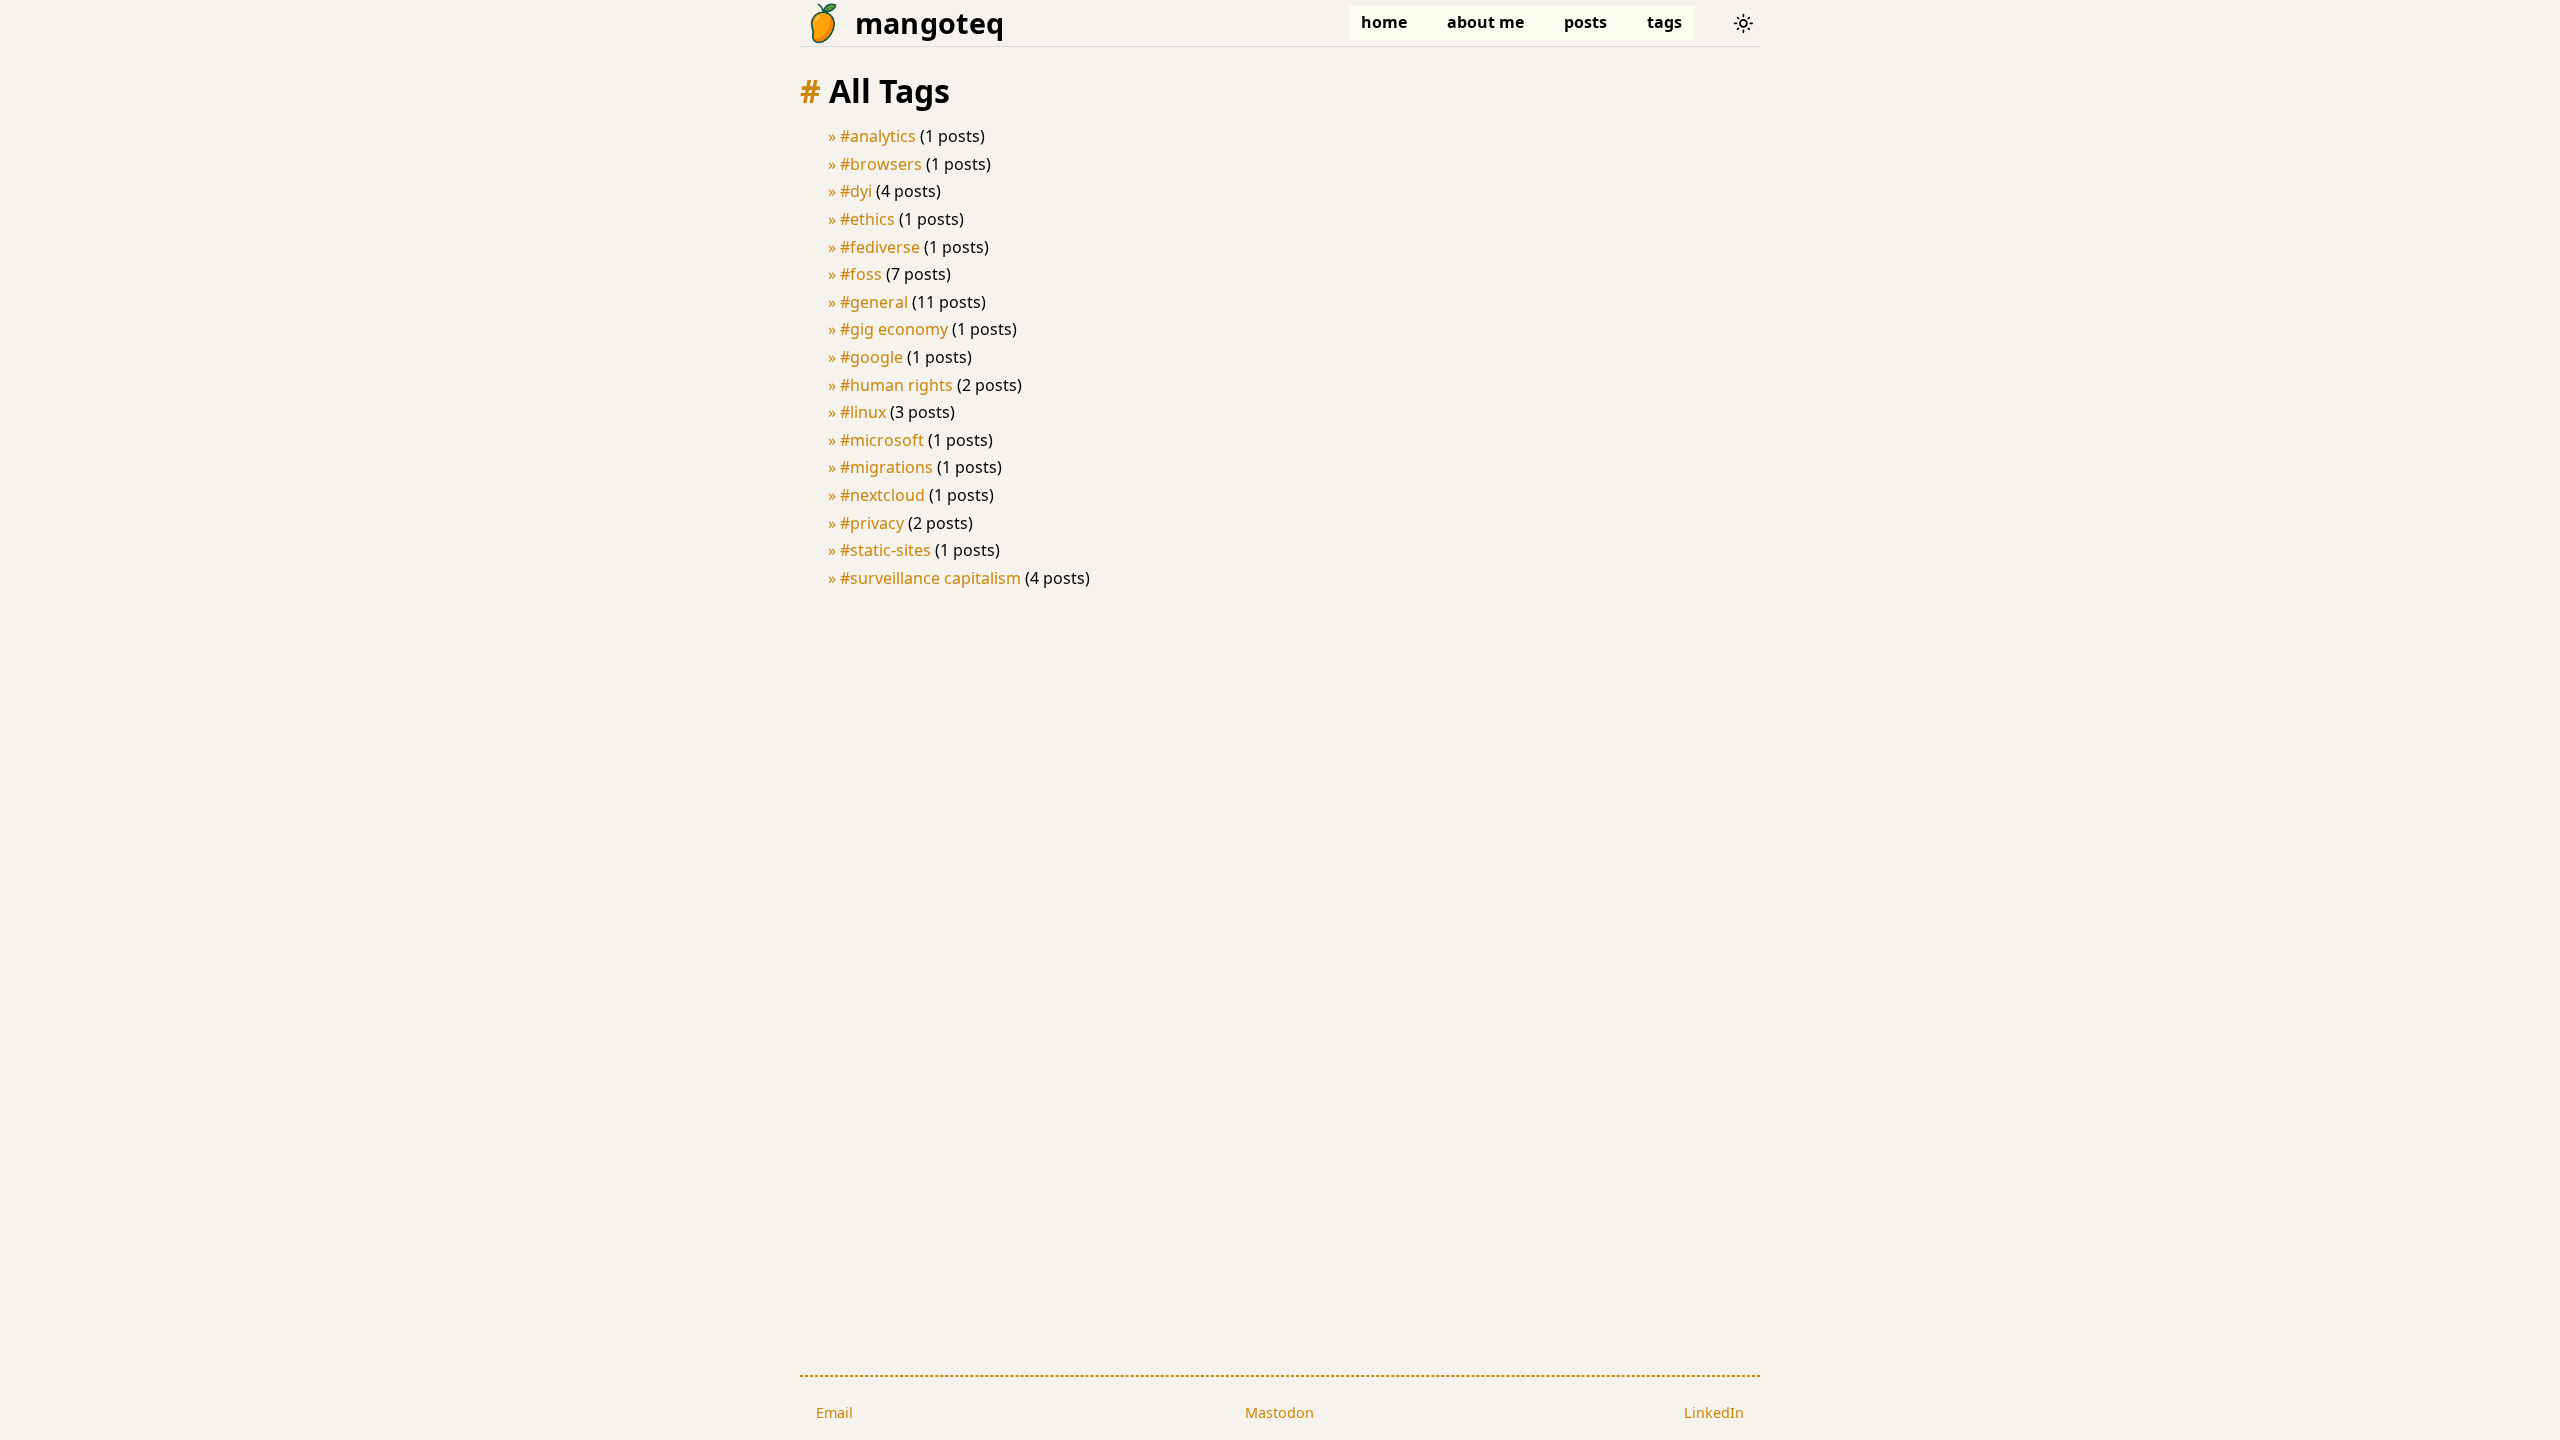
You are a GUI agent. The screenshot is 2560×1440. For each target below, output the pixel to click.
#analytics (878, 136)
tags (1664, 22)
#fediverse (880, 247)
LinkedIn (1714, 1412)
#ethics (867, 219)
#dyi (856, 191)
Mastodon (1279, 1412)
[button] (1743, 23)
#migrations (886, 467)
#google (871, 357)
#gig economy (894, 329)
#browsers (881, 164)
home (1384, 22)
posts (1585, 22)
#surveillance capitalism (930, 578)
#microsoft (882, 440)
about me (1485, 22)
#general (874, 302)
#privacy (872, 523)
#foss (861, 274)
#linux (863, 412)
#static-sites (885, 550)
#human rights (896, 385)
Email (834, 1412)
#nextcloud (882, 495)
